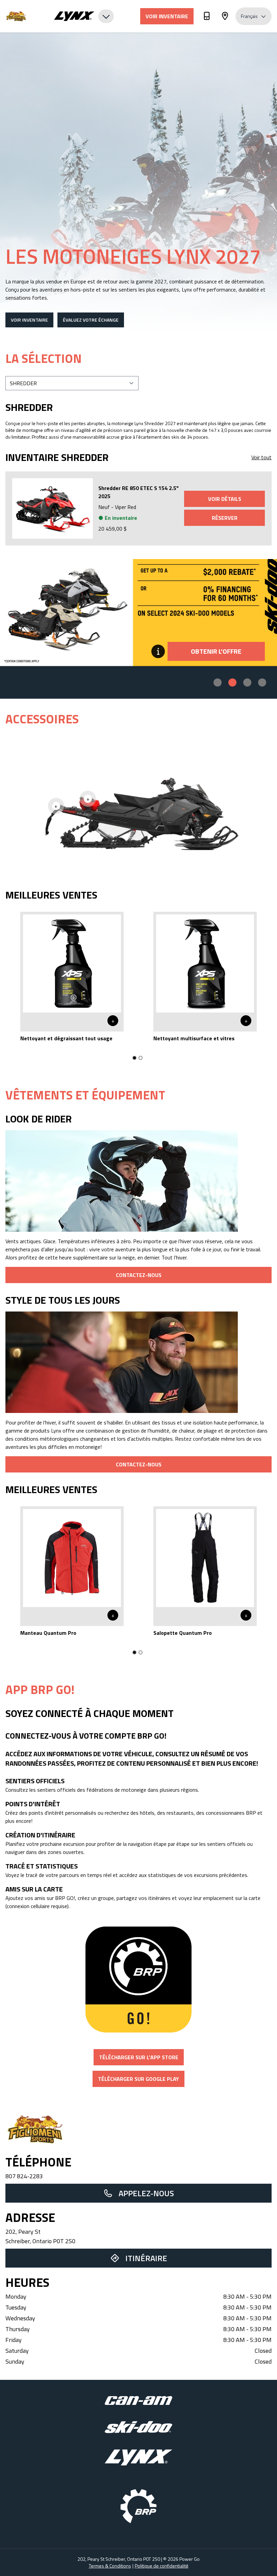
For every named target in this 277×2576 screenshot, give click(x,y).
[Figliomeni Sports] (26, 16)
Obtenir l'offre (216, 651)
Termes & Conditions (110, 2566)
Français (249, 16)
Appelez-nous (146, 2193)
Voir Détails (225, 499)
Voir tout (261, 457)
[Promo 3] (247, 682)
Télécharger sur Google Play (138, 2079)
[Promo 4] (262, 682)
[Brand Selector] (84, 16)
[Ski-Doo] (138, 2427)
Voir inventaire (167, 16)
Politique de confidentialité (162, 2566)
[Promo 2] (232, 682)
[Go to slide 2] (141, 1058)
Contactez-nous (139, 1275)
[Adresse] (225, 17)
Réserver (225, 518)
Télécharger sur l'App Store (139, 2057)
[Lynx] (138, 2457)
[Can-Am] (138, 2401)
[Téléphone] (207, 17)
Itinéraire (146, 2258)
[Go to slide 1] (134, 1058)
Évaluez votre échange (91, 320)
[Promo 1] (218, 682)
